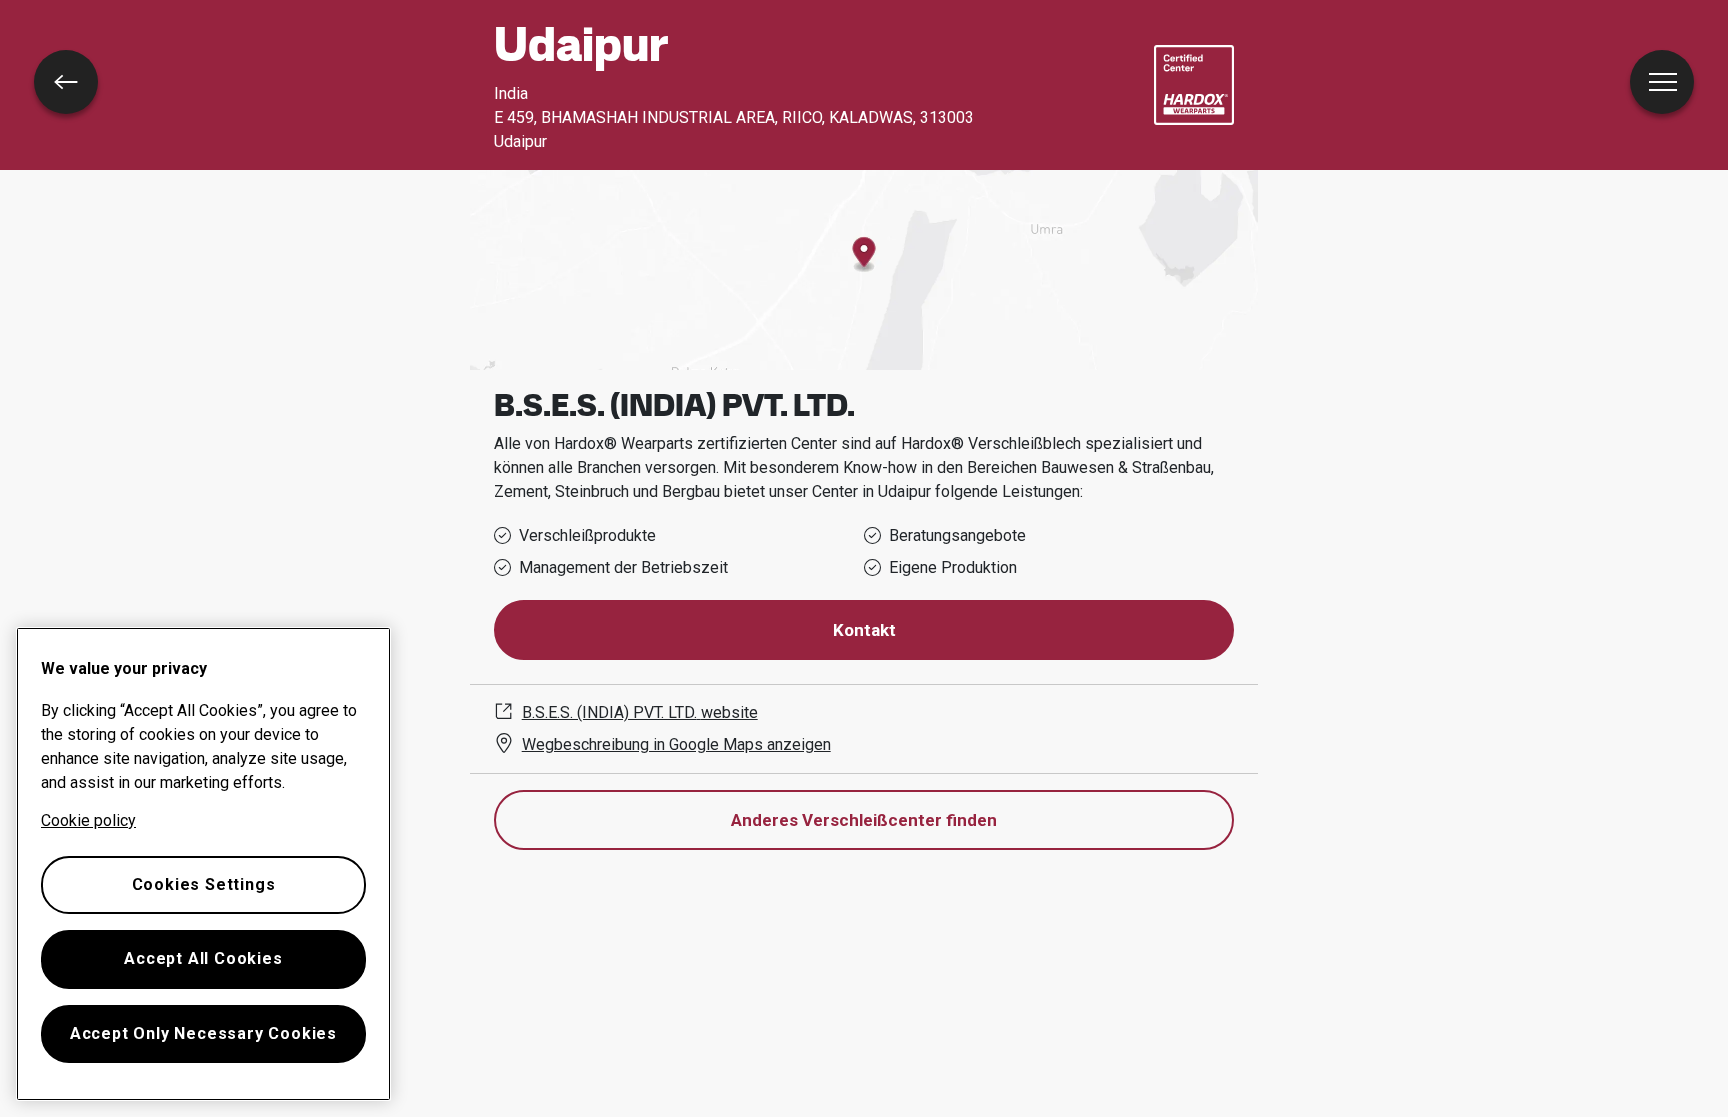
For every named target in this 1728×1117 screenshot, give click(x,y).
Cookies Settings (204, 884)
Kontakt (864, 630)
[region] (203, 864)
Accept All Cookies (203, 958)
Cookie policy (88, 820)
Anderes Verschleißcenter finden (864, 820)
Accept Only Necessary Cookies (203, 1033)
